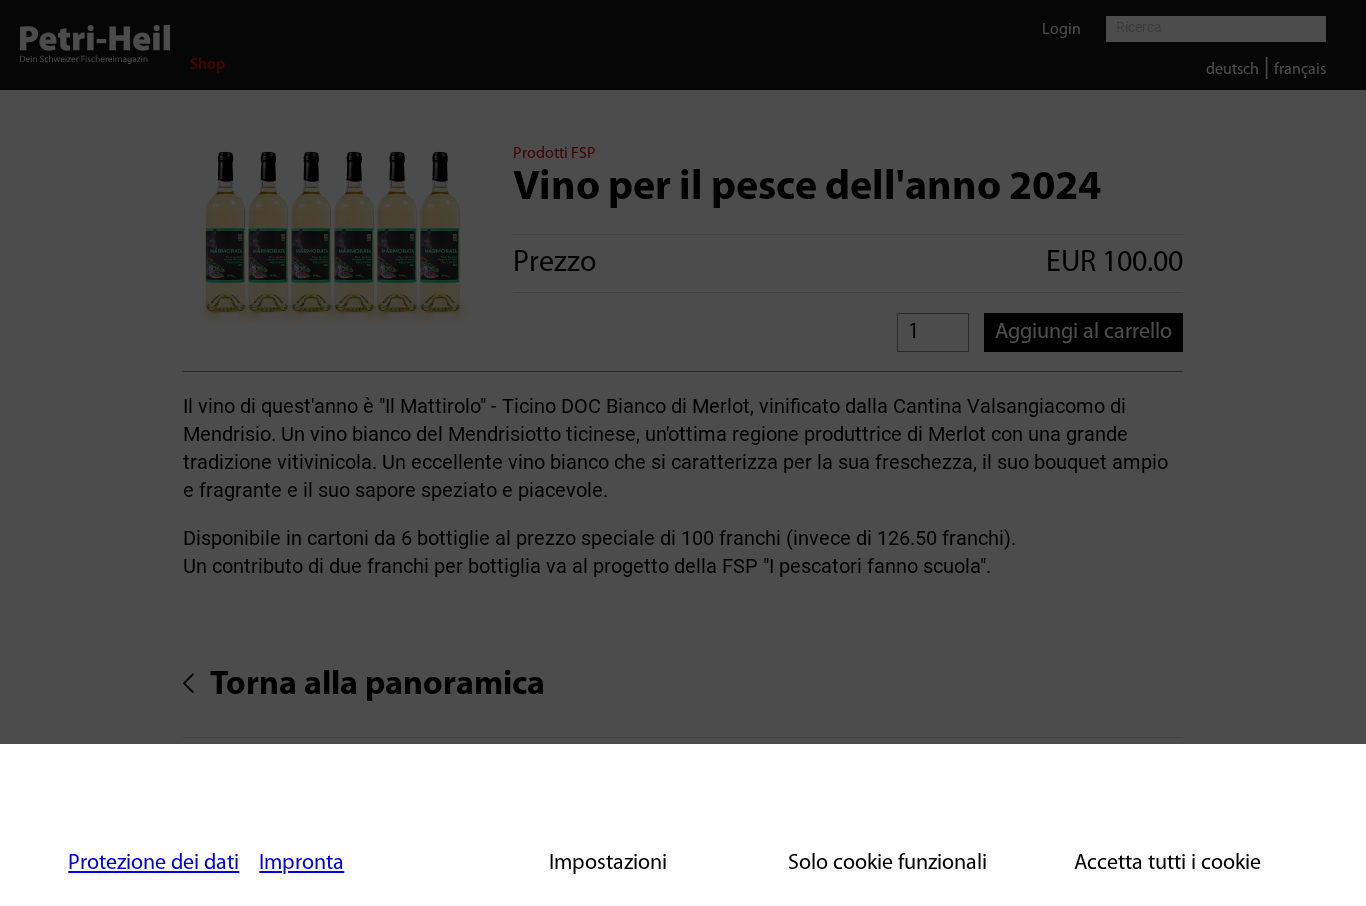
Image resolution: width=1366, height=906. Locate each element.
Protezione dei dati (153, 863)
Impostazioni (608, 863)
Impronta (301, 863)
